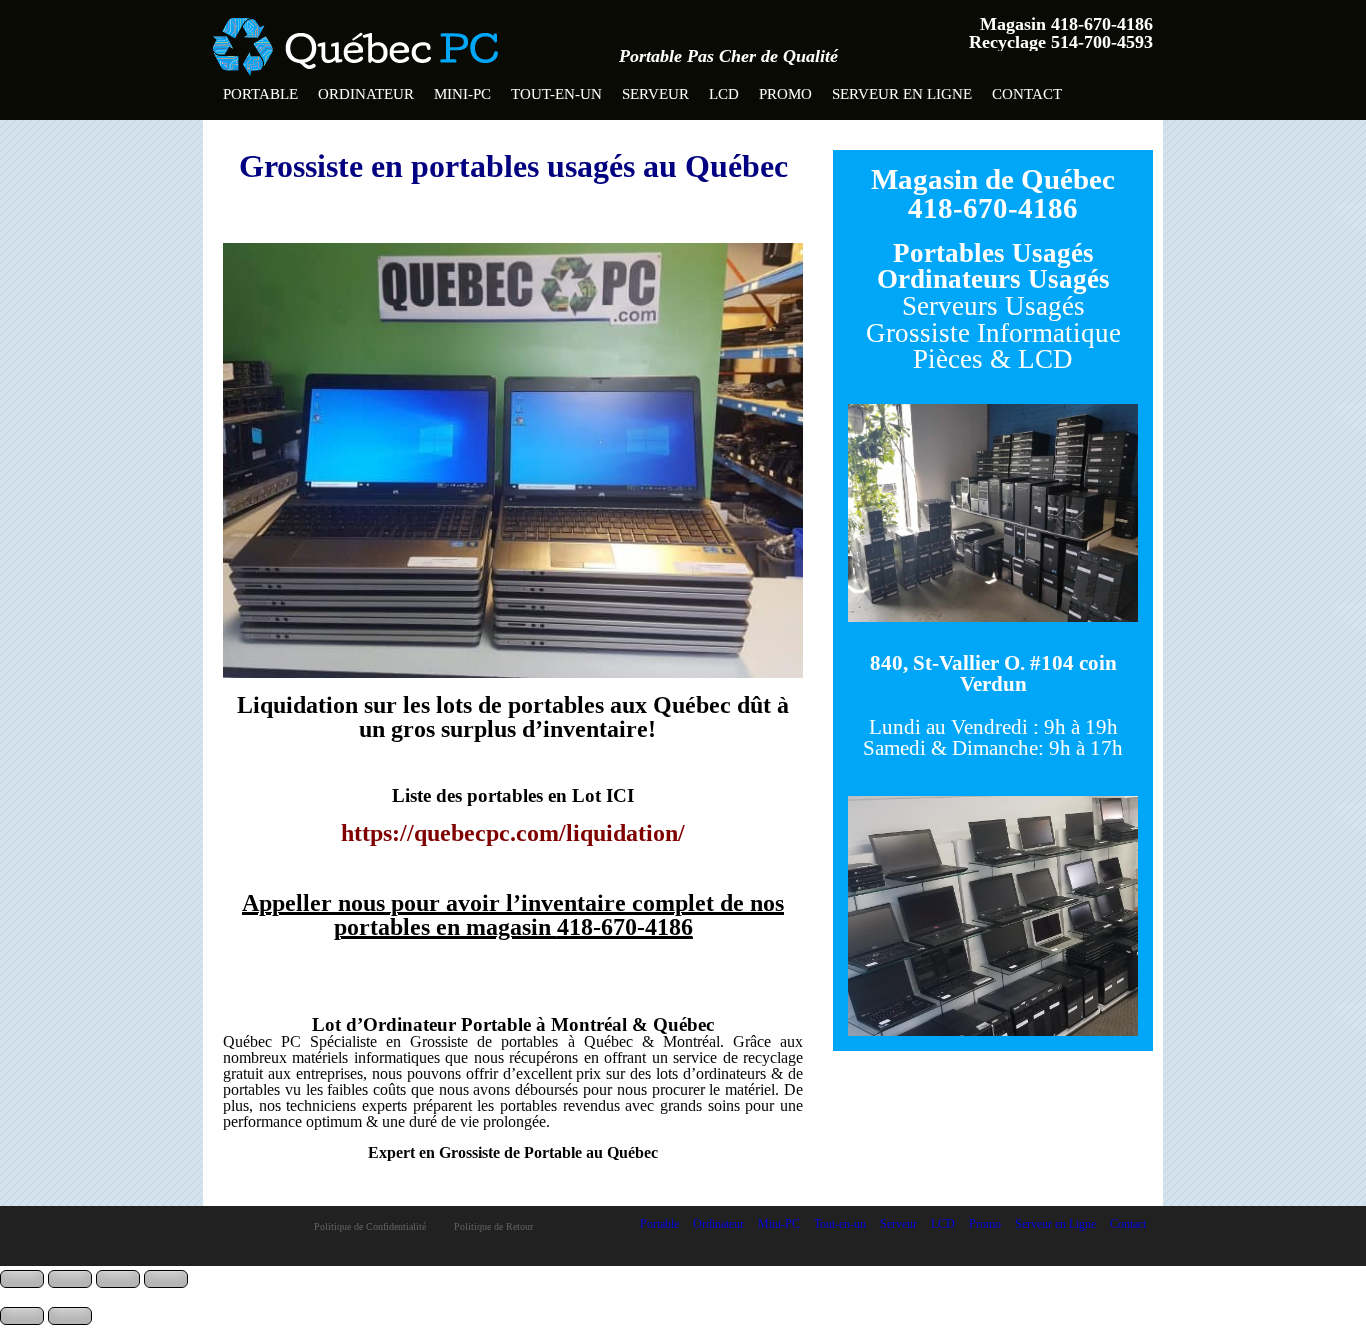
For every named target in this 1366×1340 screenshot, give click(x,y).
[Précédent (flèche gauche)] (22, 1316)
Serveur (655, 94)
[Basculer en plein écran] (70, 1279)
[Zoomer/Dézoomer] (22, 1279)
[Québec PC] (355, 39)
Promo (785, 94)
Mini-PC (462, 94)
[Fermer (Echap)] (166, 1279)
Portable (260, 94)
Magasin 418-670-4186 (1066, 24)
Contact (1027, 94)
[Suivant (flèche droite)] (70, 1316)
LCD (724, 94)
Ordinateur (366, 94)
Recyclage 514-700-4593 (1061, 42)
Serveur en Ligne (902, 94)
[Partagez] (118, 1279)
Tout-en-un (556, 94)
